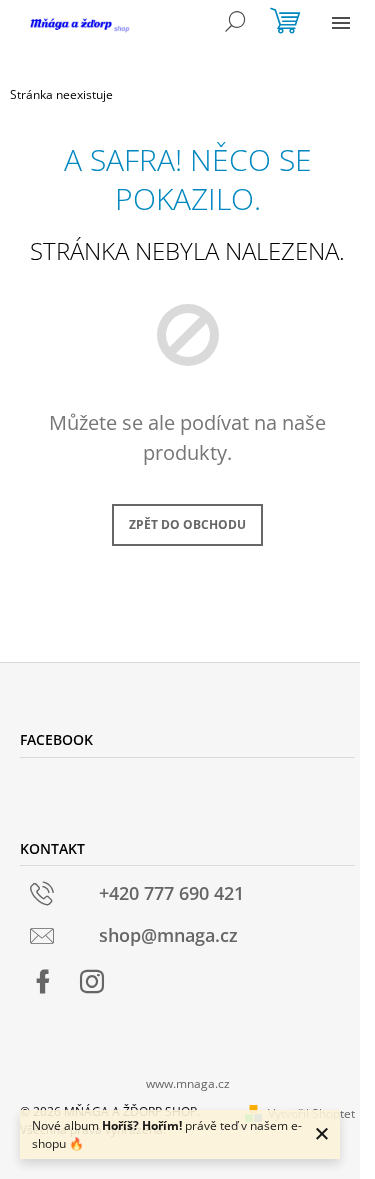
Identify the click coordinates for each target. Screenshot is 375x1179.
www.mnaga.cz (188, 1083)
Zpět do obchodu (187, 524)
